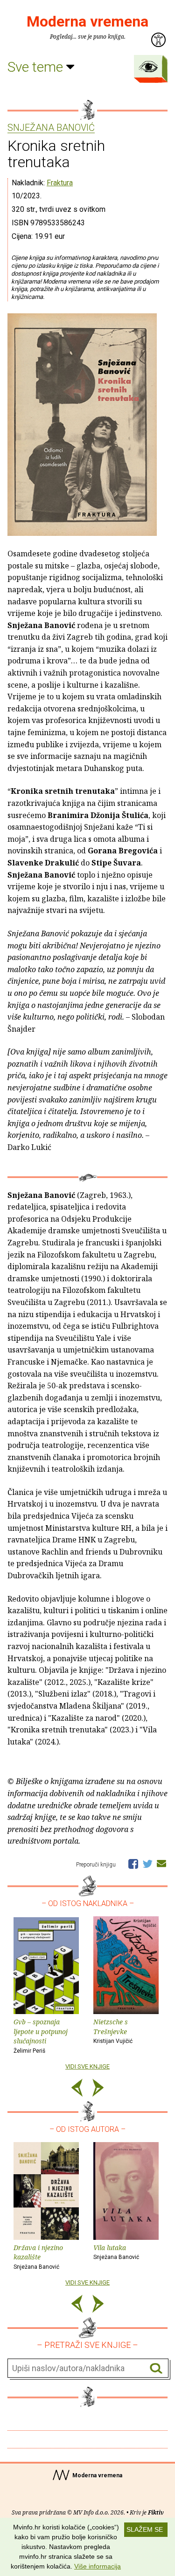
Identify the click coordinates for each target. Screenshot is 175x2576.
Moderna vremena (87, 21)
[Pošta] (161, 1863)
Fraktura (60, 183)
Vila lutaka (116, 2252)
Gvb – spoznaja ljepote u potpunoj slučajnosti (41, 2036)
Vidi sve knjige (87, 2066)
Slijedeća (98, 2089)
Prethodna (77, 2089)
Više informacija (98, 2566)
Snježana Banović (51, 128)
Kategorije (148, 67)
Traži (156, 2369)
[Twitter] (147, 1863)
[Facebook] (133, 1863)
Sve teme (37, 67)
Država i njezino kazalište (38, 2257)
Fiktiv (156, 2512)
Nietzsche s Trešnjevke (113, 2031)
